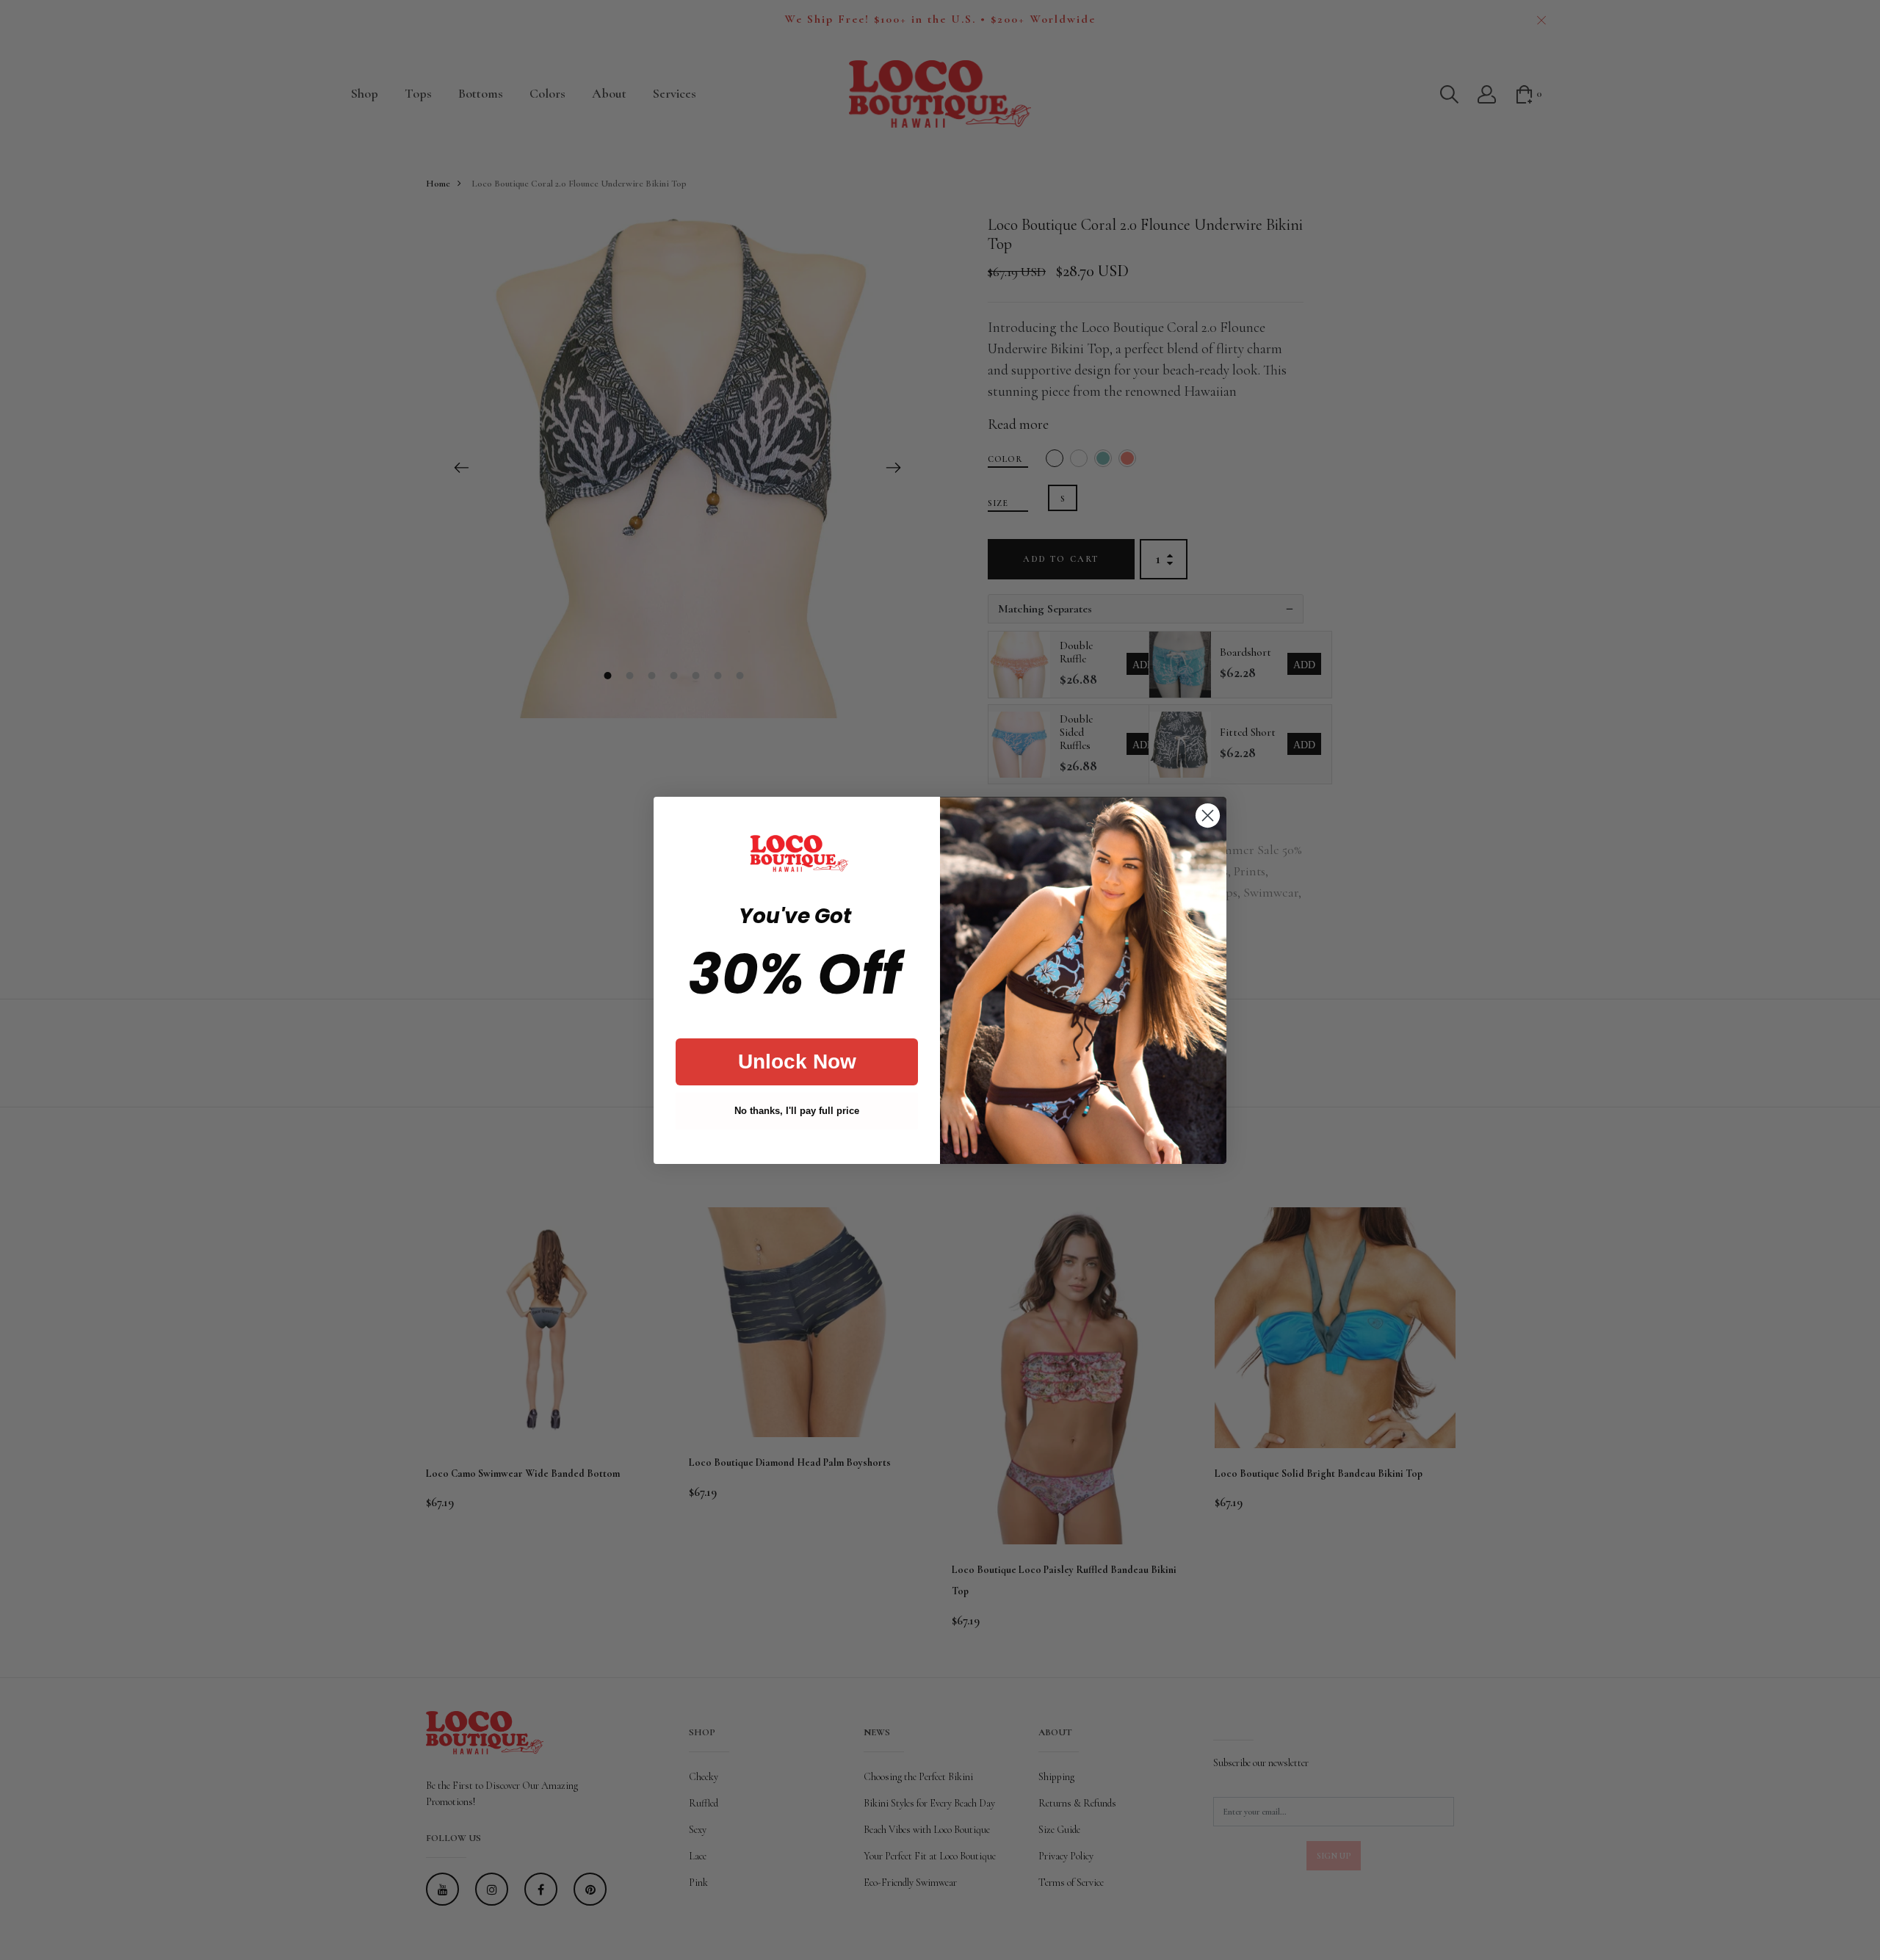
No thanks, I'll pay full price (797, 1111)
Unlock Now (797, 1062)
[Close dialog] (1208, 816)
